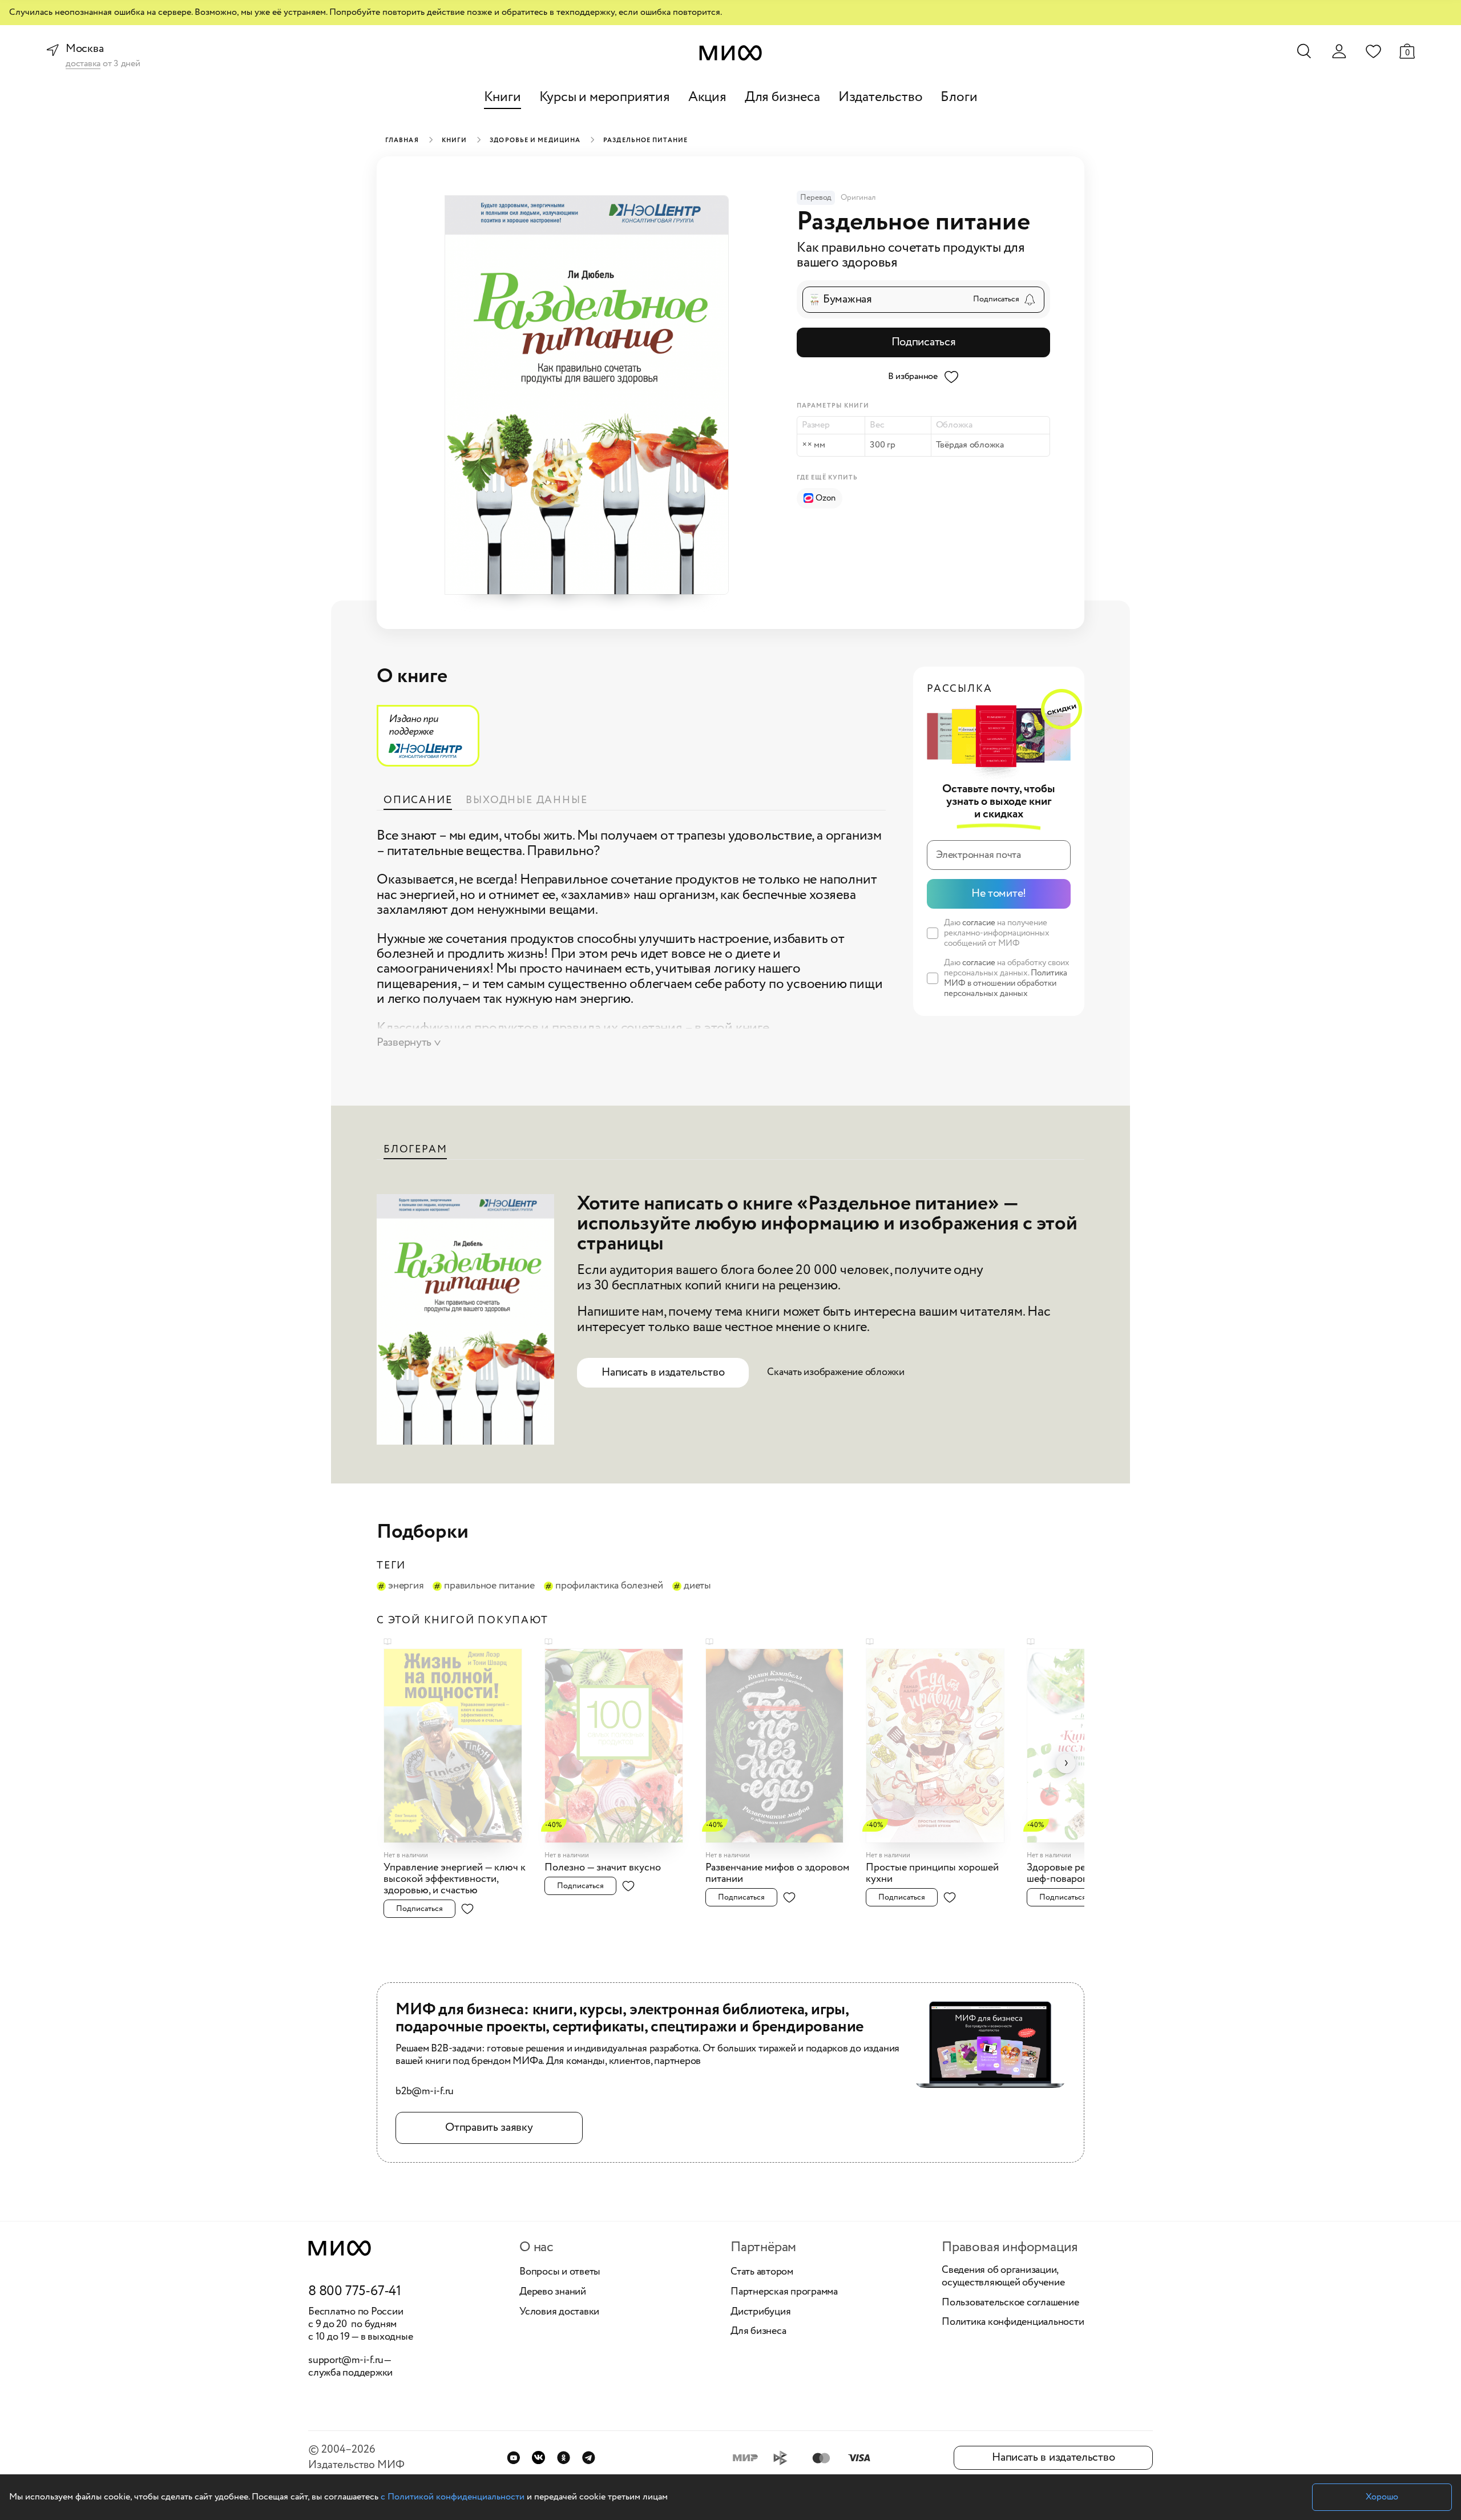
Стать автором (762, 2272)
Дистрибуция (760, 2312)
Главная (402, 140)
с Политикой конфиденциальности (453, 2497)
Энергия (406, 1586)
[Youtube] (513, 2457)
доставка (83, 64)
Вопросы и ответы (560, 2272)
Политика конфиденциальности (1013, 2323)
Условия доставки (559, 2312)
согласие (979, 923)
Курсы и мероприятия (605, 97)
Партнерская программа (784, 2292)
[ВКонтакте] (538, 2457)
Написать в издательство (663, 1372)
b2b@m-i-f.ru (425, 2092)
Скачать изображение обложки (836, 1372)
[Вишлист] (1373, 51)
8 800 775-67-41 (355, 2292)
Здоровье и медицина (535, 140)
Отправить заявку (489, 2128)
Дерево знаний (553, 2292)
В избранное (913, 376)
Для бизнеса (782, 97)
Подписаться (924, 342)
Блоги (959, 97)
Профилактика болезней (609, 1586)
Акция (707, 97)
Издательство (881, 97)
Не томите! (999, 894)
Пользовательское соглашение (1010, 2303)
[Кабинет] (1339, 51)
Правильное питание (489, 1586)
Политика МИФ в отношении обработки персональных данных (1006, 983)
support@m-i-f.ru (346, 2360)
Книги (503, 97)
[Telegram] (589, 2457)
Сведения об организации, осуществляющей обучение (1003, 2277)
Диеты (697, 1586)
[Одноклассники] (564, 2457)
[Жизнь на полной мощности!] (461, 1739)
